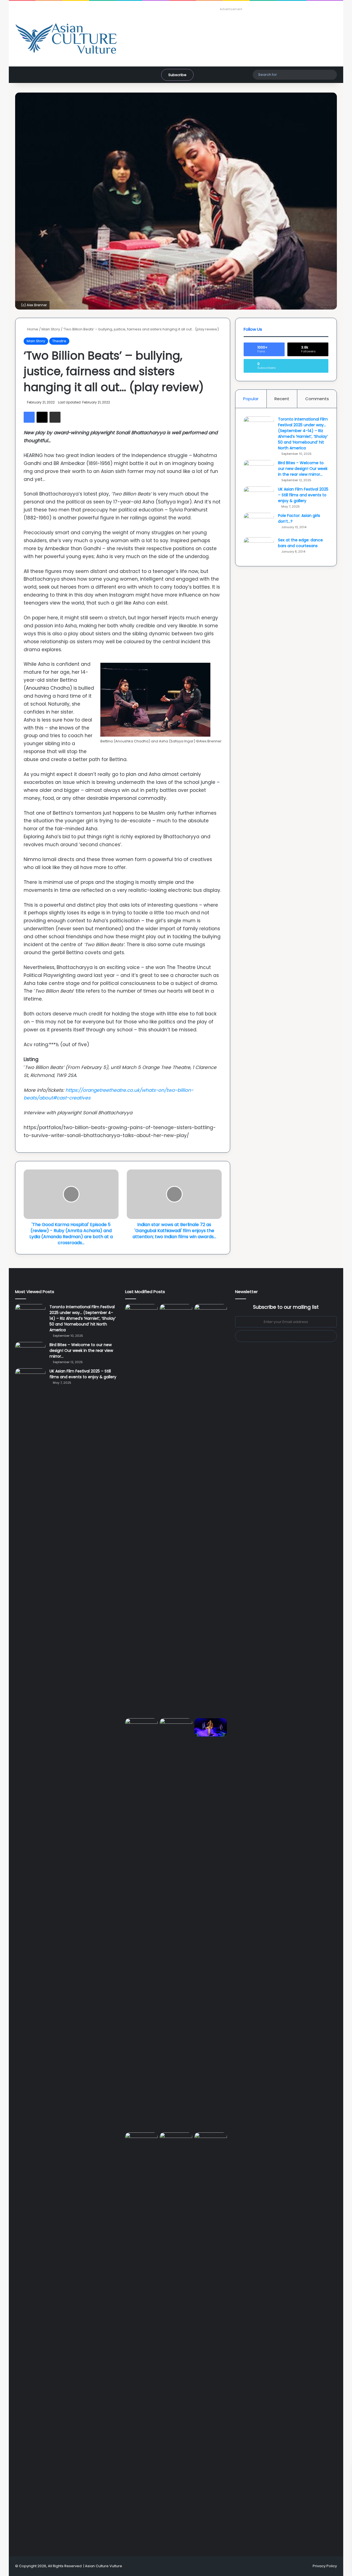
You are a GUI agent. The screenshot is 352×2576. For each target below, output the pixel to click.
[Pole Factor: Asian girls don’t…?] (259, 523)
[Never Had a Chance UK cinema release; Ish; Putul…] (141, 1924)
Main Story (51, 329)
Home (32, 329)
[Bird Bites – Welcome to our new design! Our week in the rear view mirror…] (259, 470)
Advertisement (231, 9)
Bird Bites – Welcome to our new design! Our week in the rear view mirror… (303, 469)
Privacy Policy (325, 2566)
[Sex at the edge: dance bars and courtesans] (259, 548)
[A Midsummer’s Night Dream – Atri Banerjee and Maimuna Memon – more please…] (176, 2142)
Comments (317, 399)
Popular (251, 399)
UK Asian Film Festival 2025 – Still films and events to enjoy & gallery (303, 495)
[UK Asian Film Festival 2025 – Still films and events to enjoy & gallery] (259, 497)
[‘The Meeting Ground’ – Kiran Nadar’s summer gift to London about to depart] (211, 1510)
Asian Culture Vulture (104, 2566)
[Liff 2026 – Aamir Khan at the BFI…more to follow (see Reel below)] (141, 2143)
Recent (282, 399)
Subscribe (177, 75)
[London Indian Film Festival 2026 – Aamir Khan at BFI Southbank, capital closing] (211, 2338)
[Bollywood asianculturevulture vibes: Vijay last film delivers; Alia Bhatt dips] (176, 1727)
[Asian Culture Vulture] (66, 39)
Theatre (59, 341)
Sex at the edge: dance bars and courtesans (300, 543)
